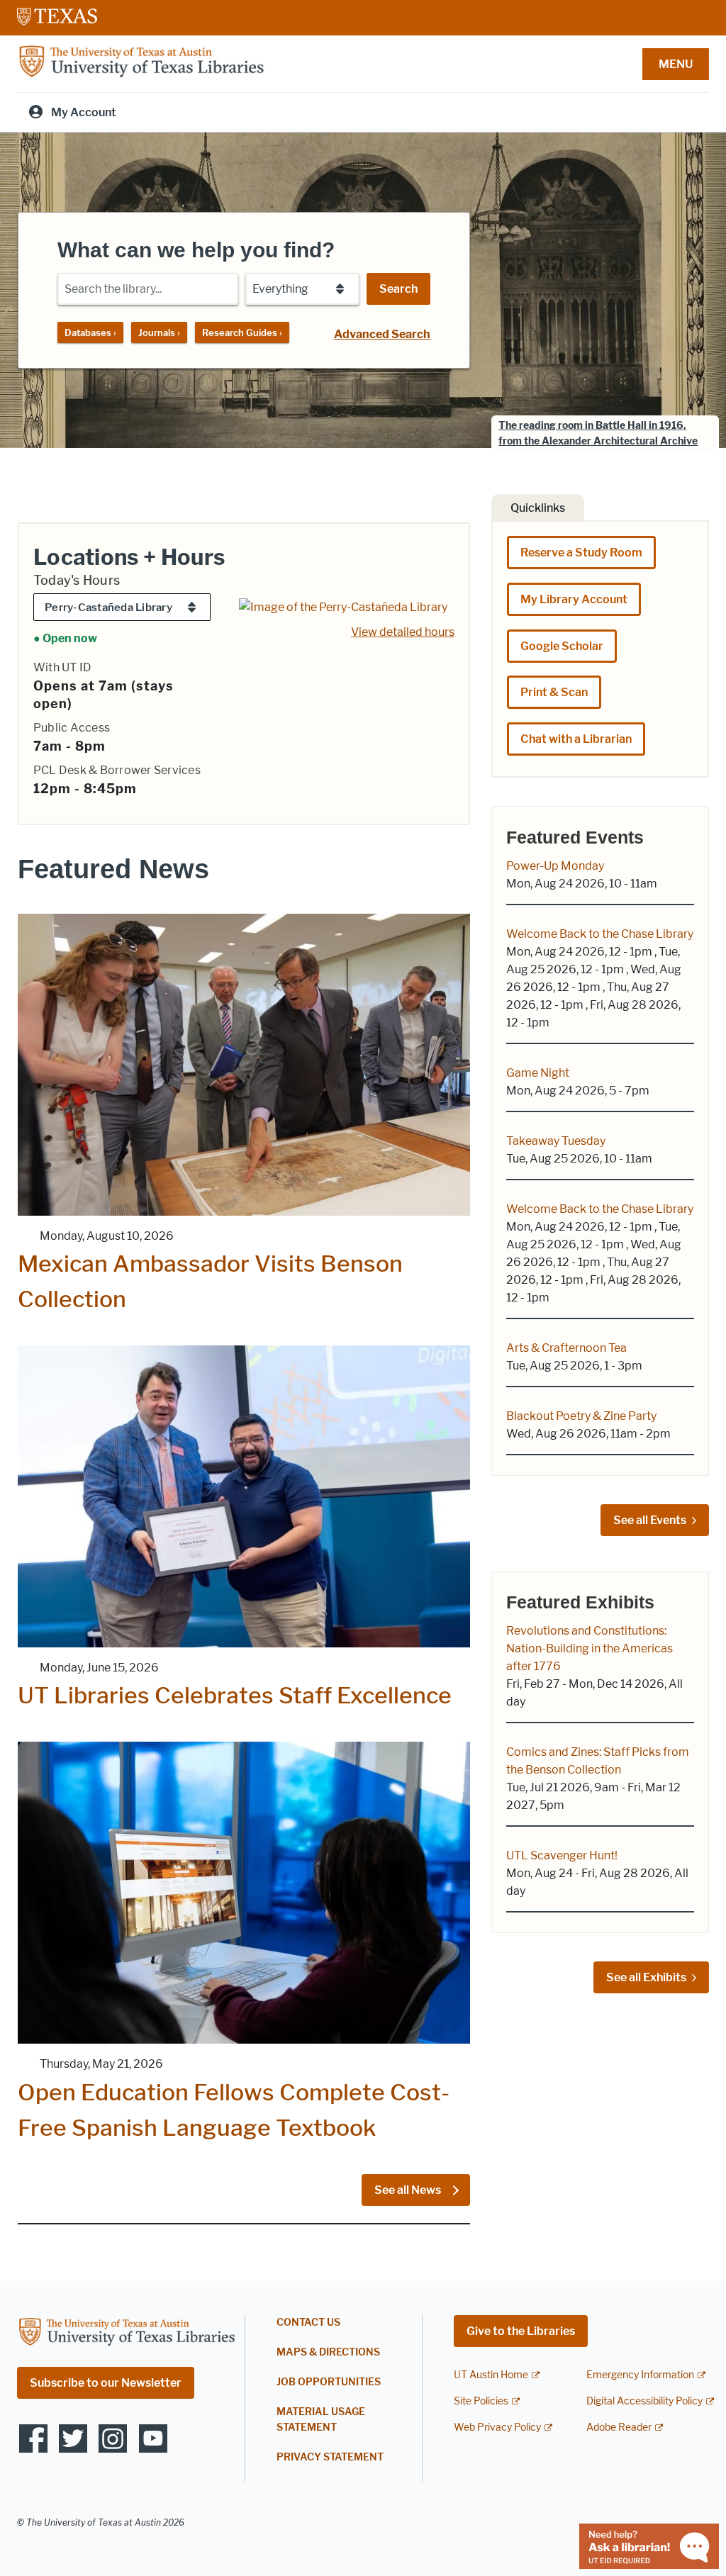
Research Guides (242, 332)
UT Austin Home (491, 2375)
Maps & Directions (328, 2352)
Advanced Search (382, 334)
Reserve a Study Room (581, 553)
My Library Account (574, 599)
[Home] (141, 63)
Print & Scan (554, 692)
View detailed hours (403, 632)
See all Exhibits (646, 1977)
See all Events (650, 1520)
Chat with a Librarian (576, 739)
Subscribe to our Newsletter (106, 2383)
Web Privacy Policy (497, 2427)
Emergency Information (640, 2375)
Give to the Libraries (521, 2331)
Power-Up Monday (555, 866)
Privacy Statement (330, 2457)
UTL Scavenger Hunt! (562, 1855)
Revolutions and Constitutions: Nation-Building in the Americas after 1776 (590, 1648)
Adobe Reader (619, 2427)
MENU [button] (676, 64)
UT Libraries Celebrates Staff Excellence (235, 1695)
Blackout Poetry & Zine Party (581, 1416)
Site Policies (481, 2401)
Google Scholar (562, 646)
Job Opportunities (329, 2382)
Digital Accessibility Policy (644, 2401)
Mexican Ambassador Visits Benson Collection (210, 1281)
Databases (90, 332)
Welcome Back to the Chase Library (600, 934)
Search (398, 289)
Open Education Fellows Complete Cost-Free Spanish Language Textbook (234, 2110)
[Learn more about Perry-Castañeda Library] (343, 606)
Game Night (538, 1073)
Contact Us (308, 2323)
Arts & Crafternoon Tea (566, 1348)
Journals (159, 332)
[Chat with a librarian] (649, 2545)
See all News (409, 2190)
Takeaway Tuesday (556, 1141)
